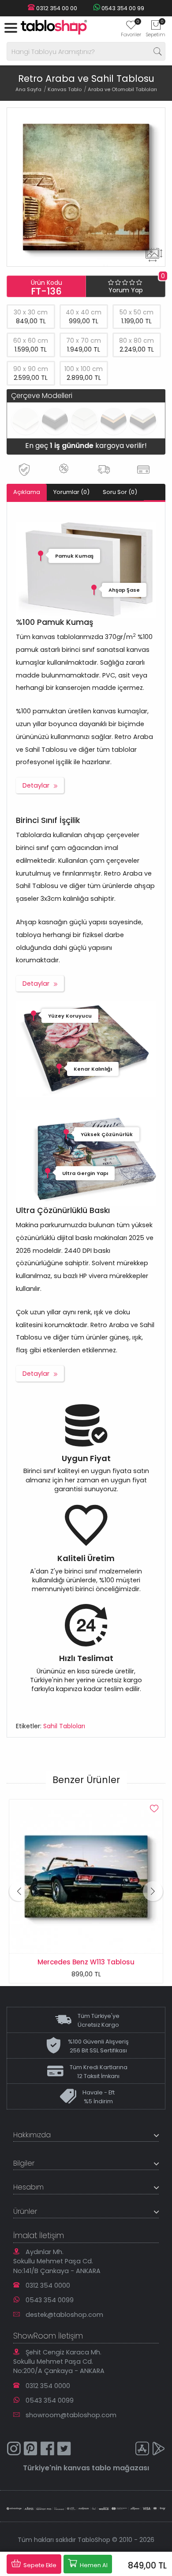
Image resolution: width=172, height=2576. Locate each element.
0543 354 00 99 (122, 8)
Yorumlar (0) (71, 492)
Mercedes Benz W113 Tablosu (86, 1962)
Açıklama (27, 492)
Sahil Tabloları (64, 1726)
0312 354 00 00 (56, 8)
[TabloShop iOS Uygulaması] (142, 2450)
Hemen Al (93, 2565)
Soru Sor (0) (120, 492)
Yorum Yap (126, 290)
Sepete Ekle (39, 2565)
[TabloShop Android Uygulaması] (159, 2450)
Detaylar (36, 785)
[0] (131, 28)
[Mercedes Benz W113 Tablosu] (86, 1876)
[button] (153, 1891)
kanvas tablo (87, 2468)
